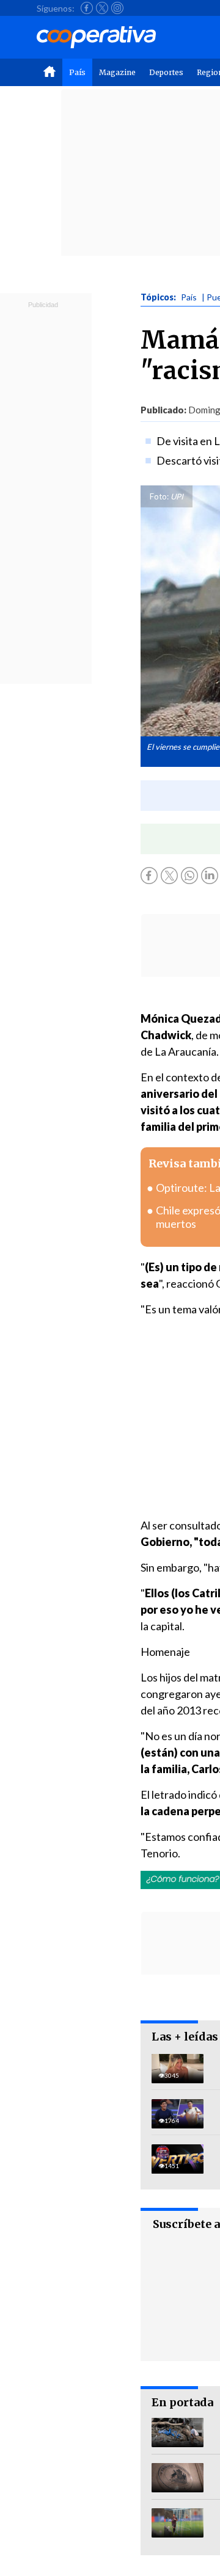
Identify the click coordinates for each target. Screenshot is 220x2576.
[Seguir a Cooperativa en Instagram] (117, 8)
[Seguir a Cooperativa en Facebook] (87, 8)
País (77, 72)
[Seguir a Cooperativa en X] (102, 8)
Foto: (159, 496)
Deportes (166, 72)
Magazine (117, 72)
